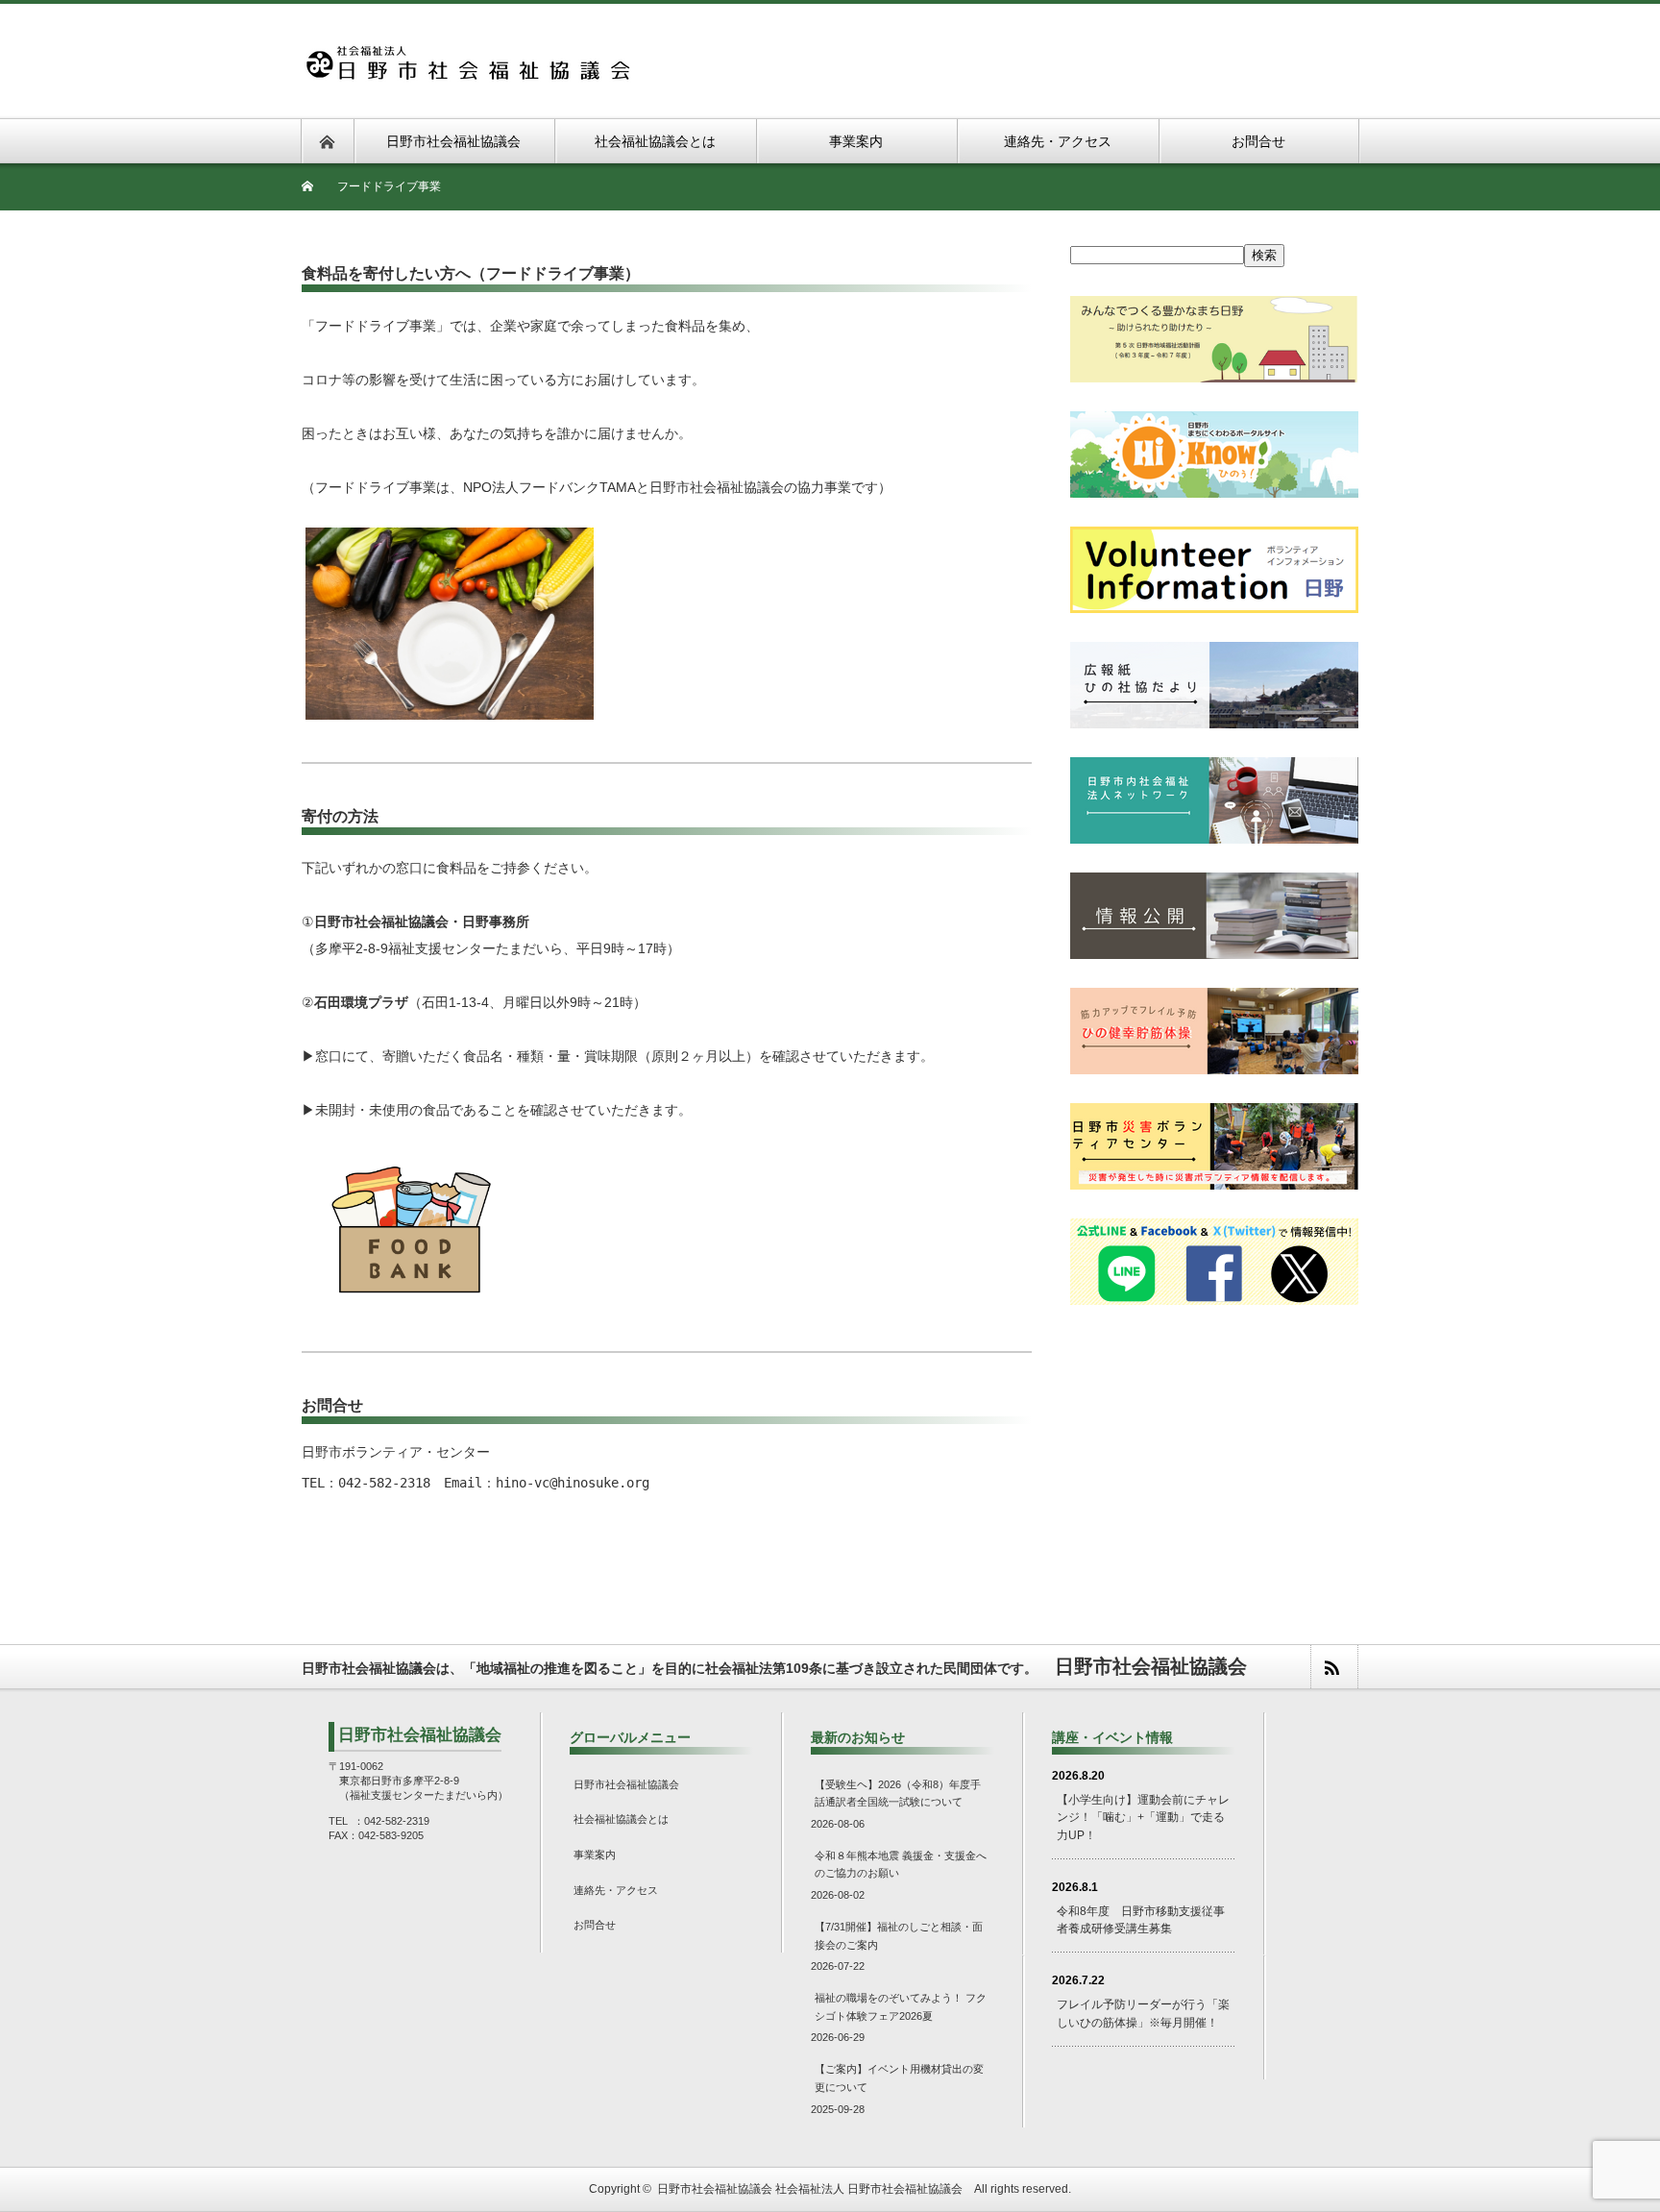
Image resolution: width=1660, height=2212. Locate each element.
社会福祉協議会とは (621, 1819)
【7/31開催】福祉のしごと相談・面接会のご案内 (899, 1936)
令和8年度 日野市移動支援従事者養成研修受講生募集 (1141, 1920)
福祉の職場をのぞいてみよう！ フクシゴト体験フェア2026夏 (901, 2007)
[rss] (1333, 1667)
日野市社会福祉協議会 (626, 1784)
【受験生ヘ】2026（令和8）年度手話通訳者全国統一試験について (898, 1794)
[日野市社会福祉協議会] (466, 55)
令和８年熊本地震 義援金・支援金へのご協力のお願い (901, 1865)
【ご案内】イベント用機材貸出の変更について (899, 2078)
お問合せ (595, 1925)
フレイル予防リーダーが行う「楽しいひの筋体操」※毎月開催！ (1143, 2014)
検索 (1264, 255)
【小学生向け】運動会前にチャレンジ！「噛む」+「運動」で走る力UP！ (1143, 1818)
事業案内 (595, 1855)
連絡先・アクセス (616, 1890)
